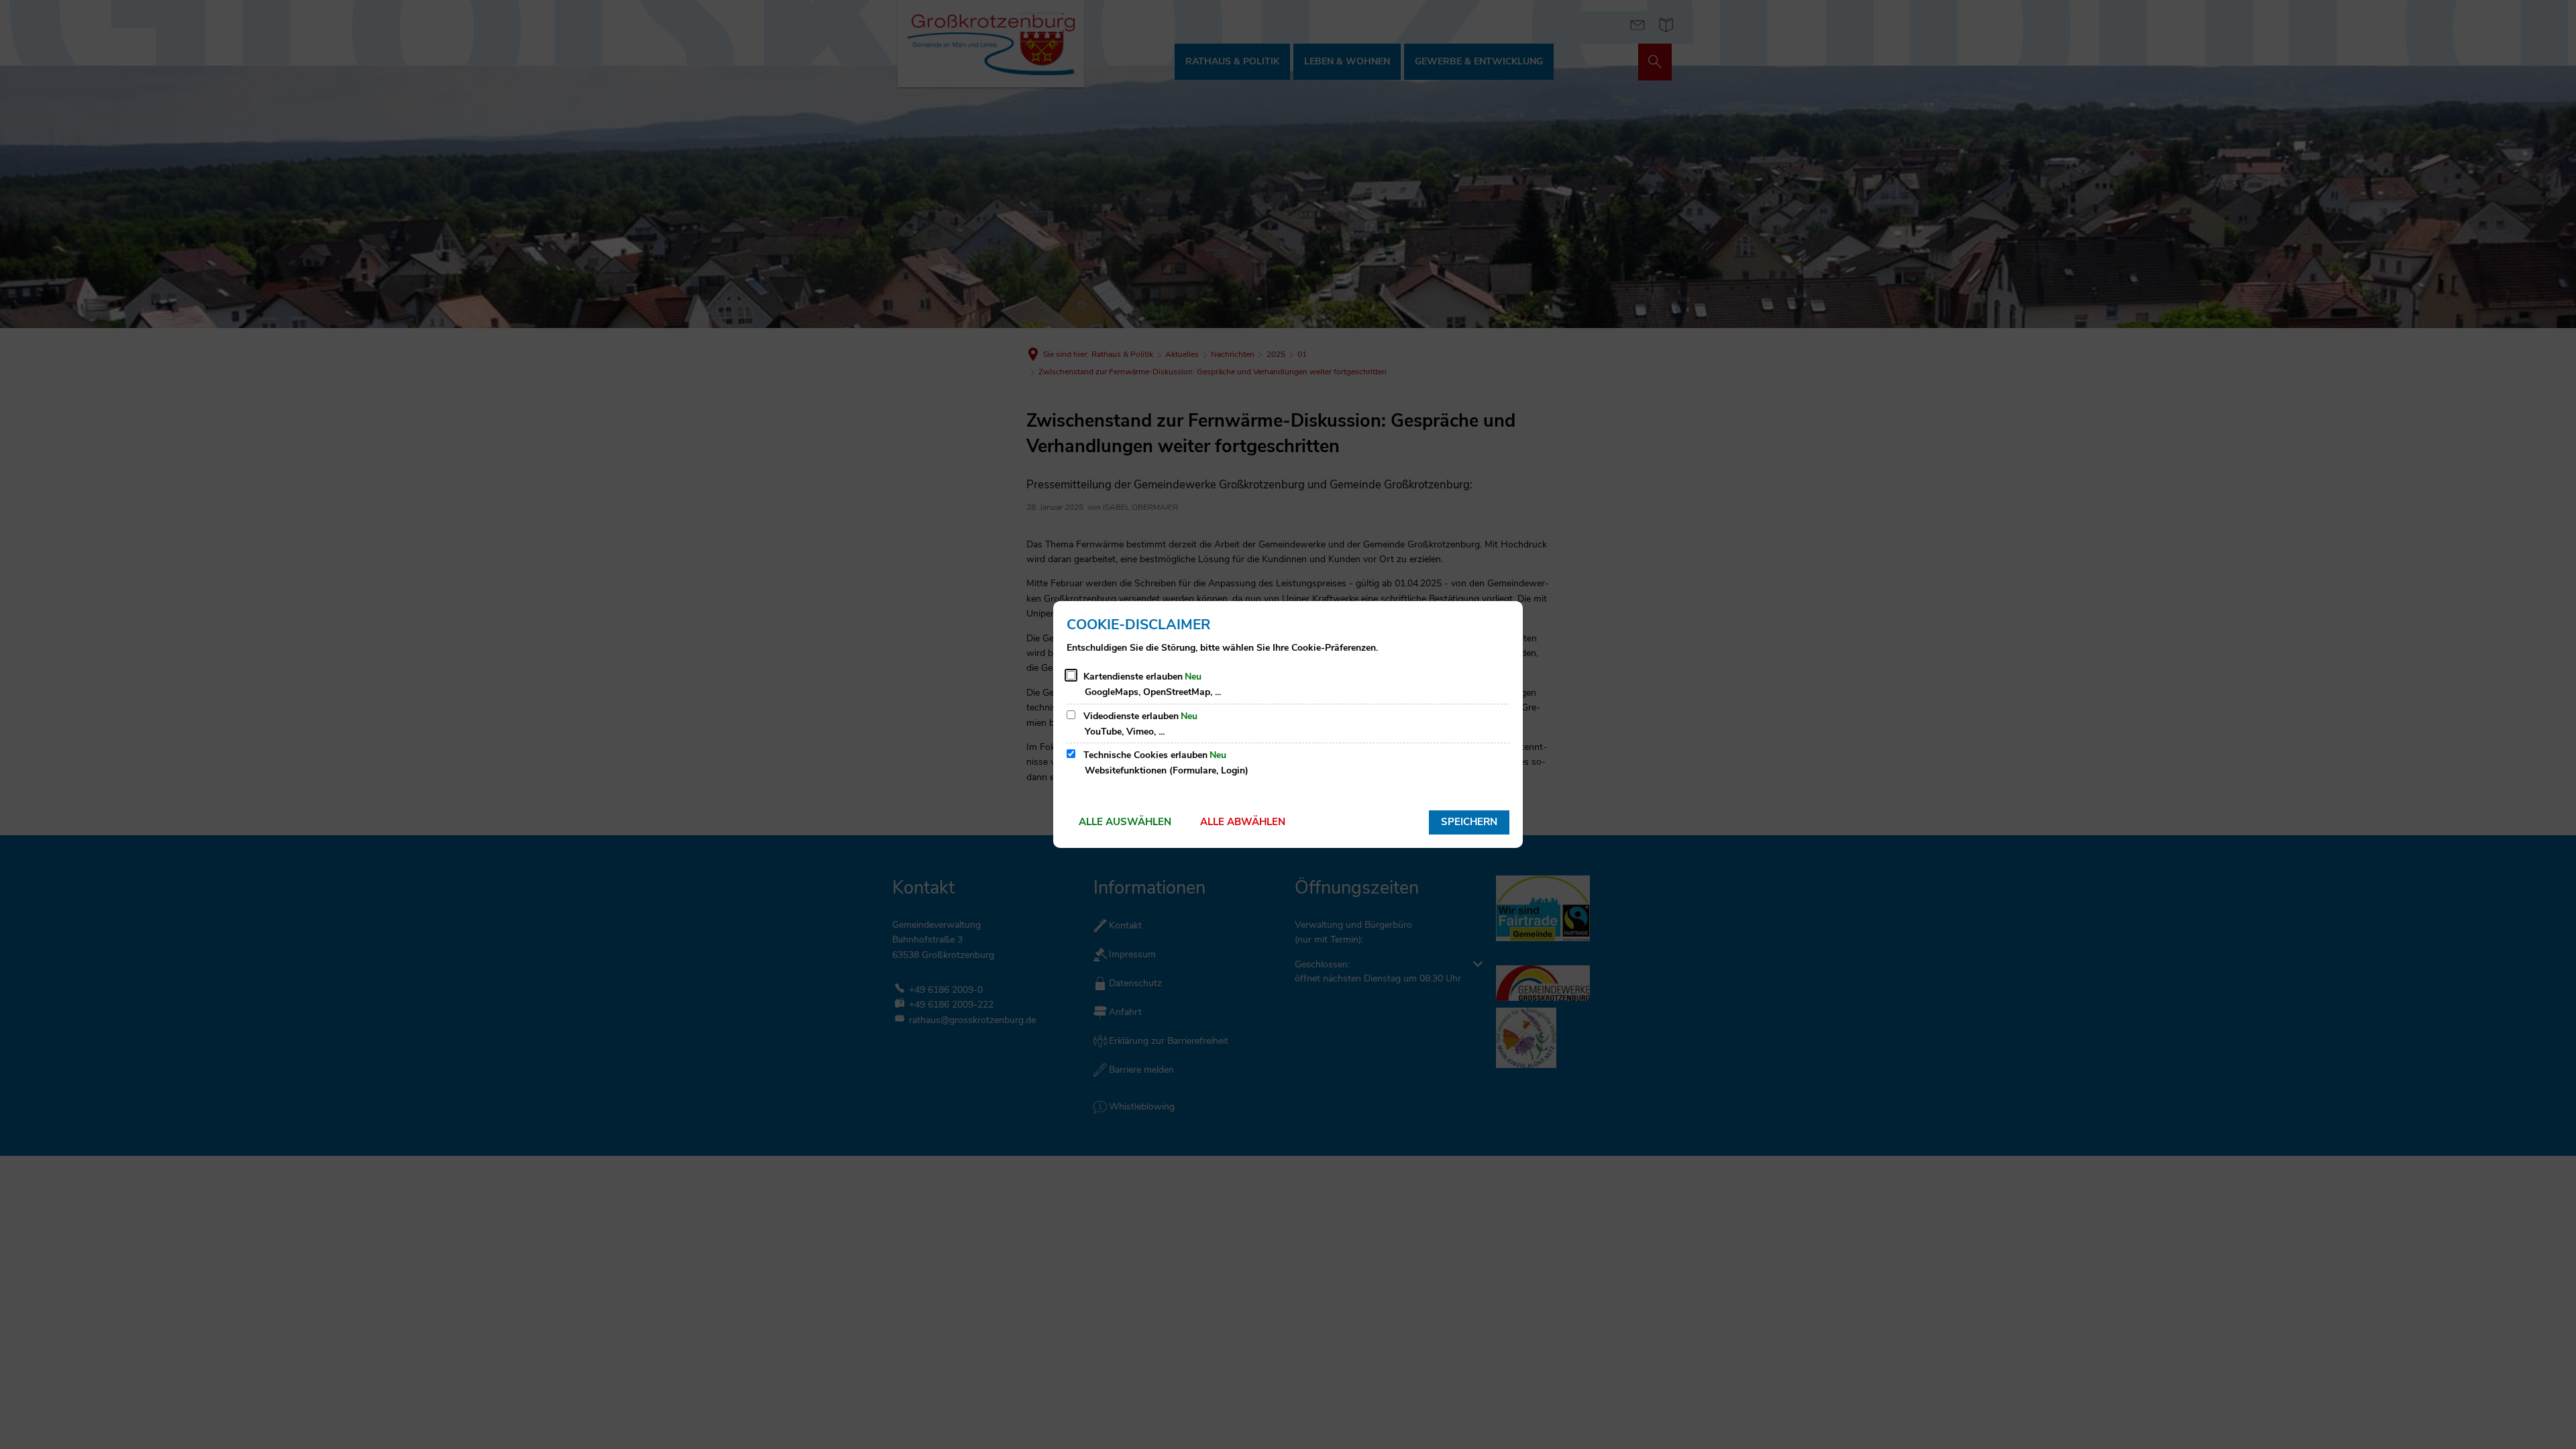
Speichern (1469, 822)
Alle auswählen (1125, 822)
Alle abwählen (1243, 822)
